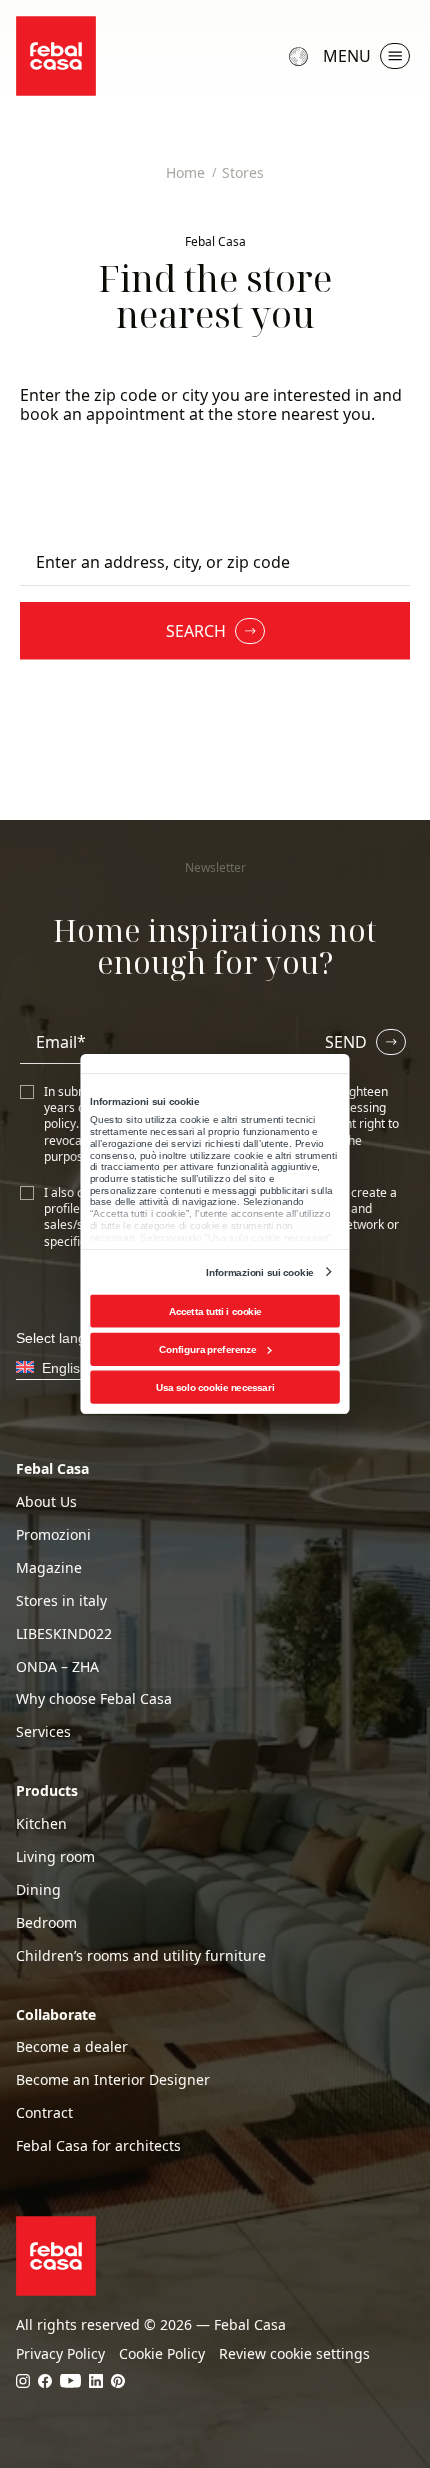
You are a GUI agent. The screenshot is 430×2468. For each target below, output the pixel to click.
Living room (55, 1857)
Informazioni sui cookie (259, 1271)
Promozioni (53, 1535)
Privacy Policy (60, 2354)
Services (43, 1732)
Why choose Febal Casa (94, 1699)
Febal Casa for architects (98, 2146)
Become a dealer (72, 2047)
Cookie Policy (162, 2354)
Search (196, 631)
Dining (38, 1890)
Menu (347, 56)
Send (346, 1042)
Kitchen (41, 1824)
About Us (46, 1502)
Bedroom (46, 1923)
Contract (44, 2113)
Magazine (49, 1568)
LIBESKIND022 (64, 1634)
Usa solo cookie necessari (215, 1387)
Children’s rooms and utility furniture (141, 1956)
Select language (301, 56)
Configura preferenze (207, 1349)
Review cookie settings (294, 2354)
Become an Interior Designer (113, 2080)
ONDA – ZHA (57, 1667)
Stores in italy (61, 1601)
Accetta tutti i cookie (215, 1311)
